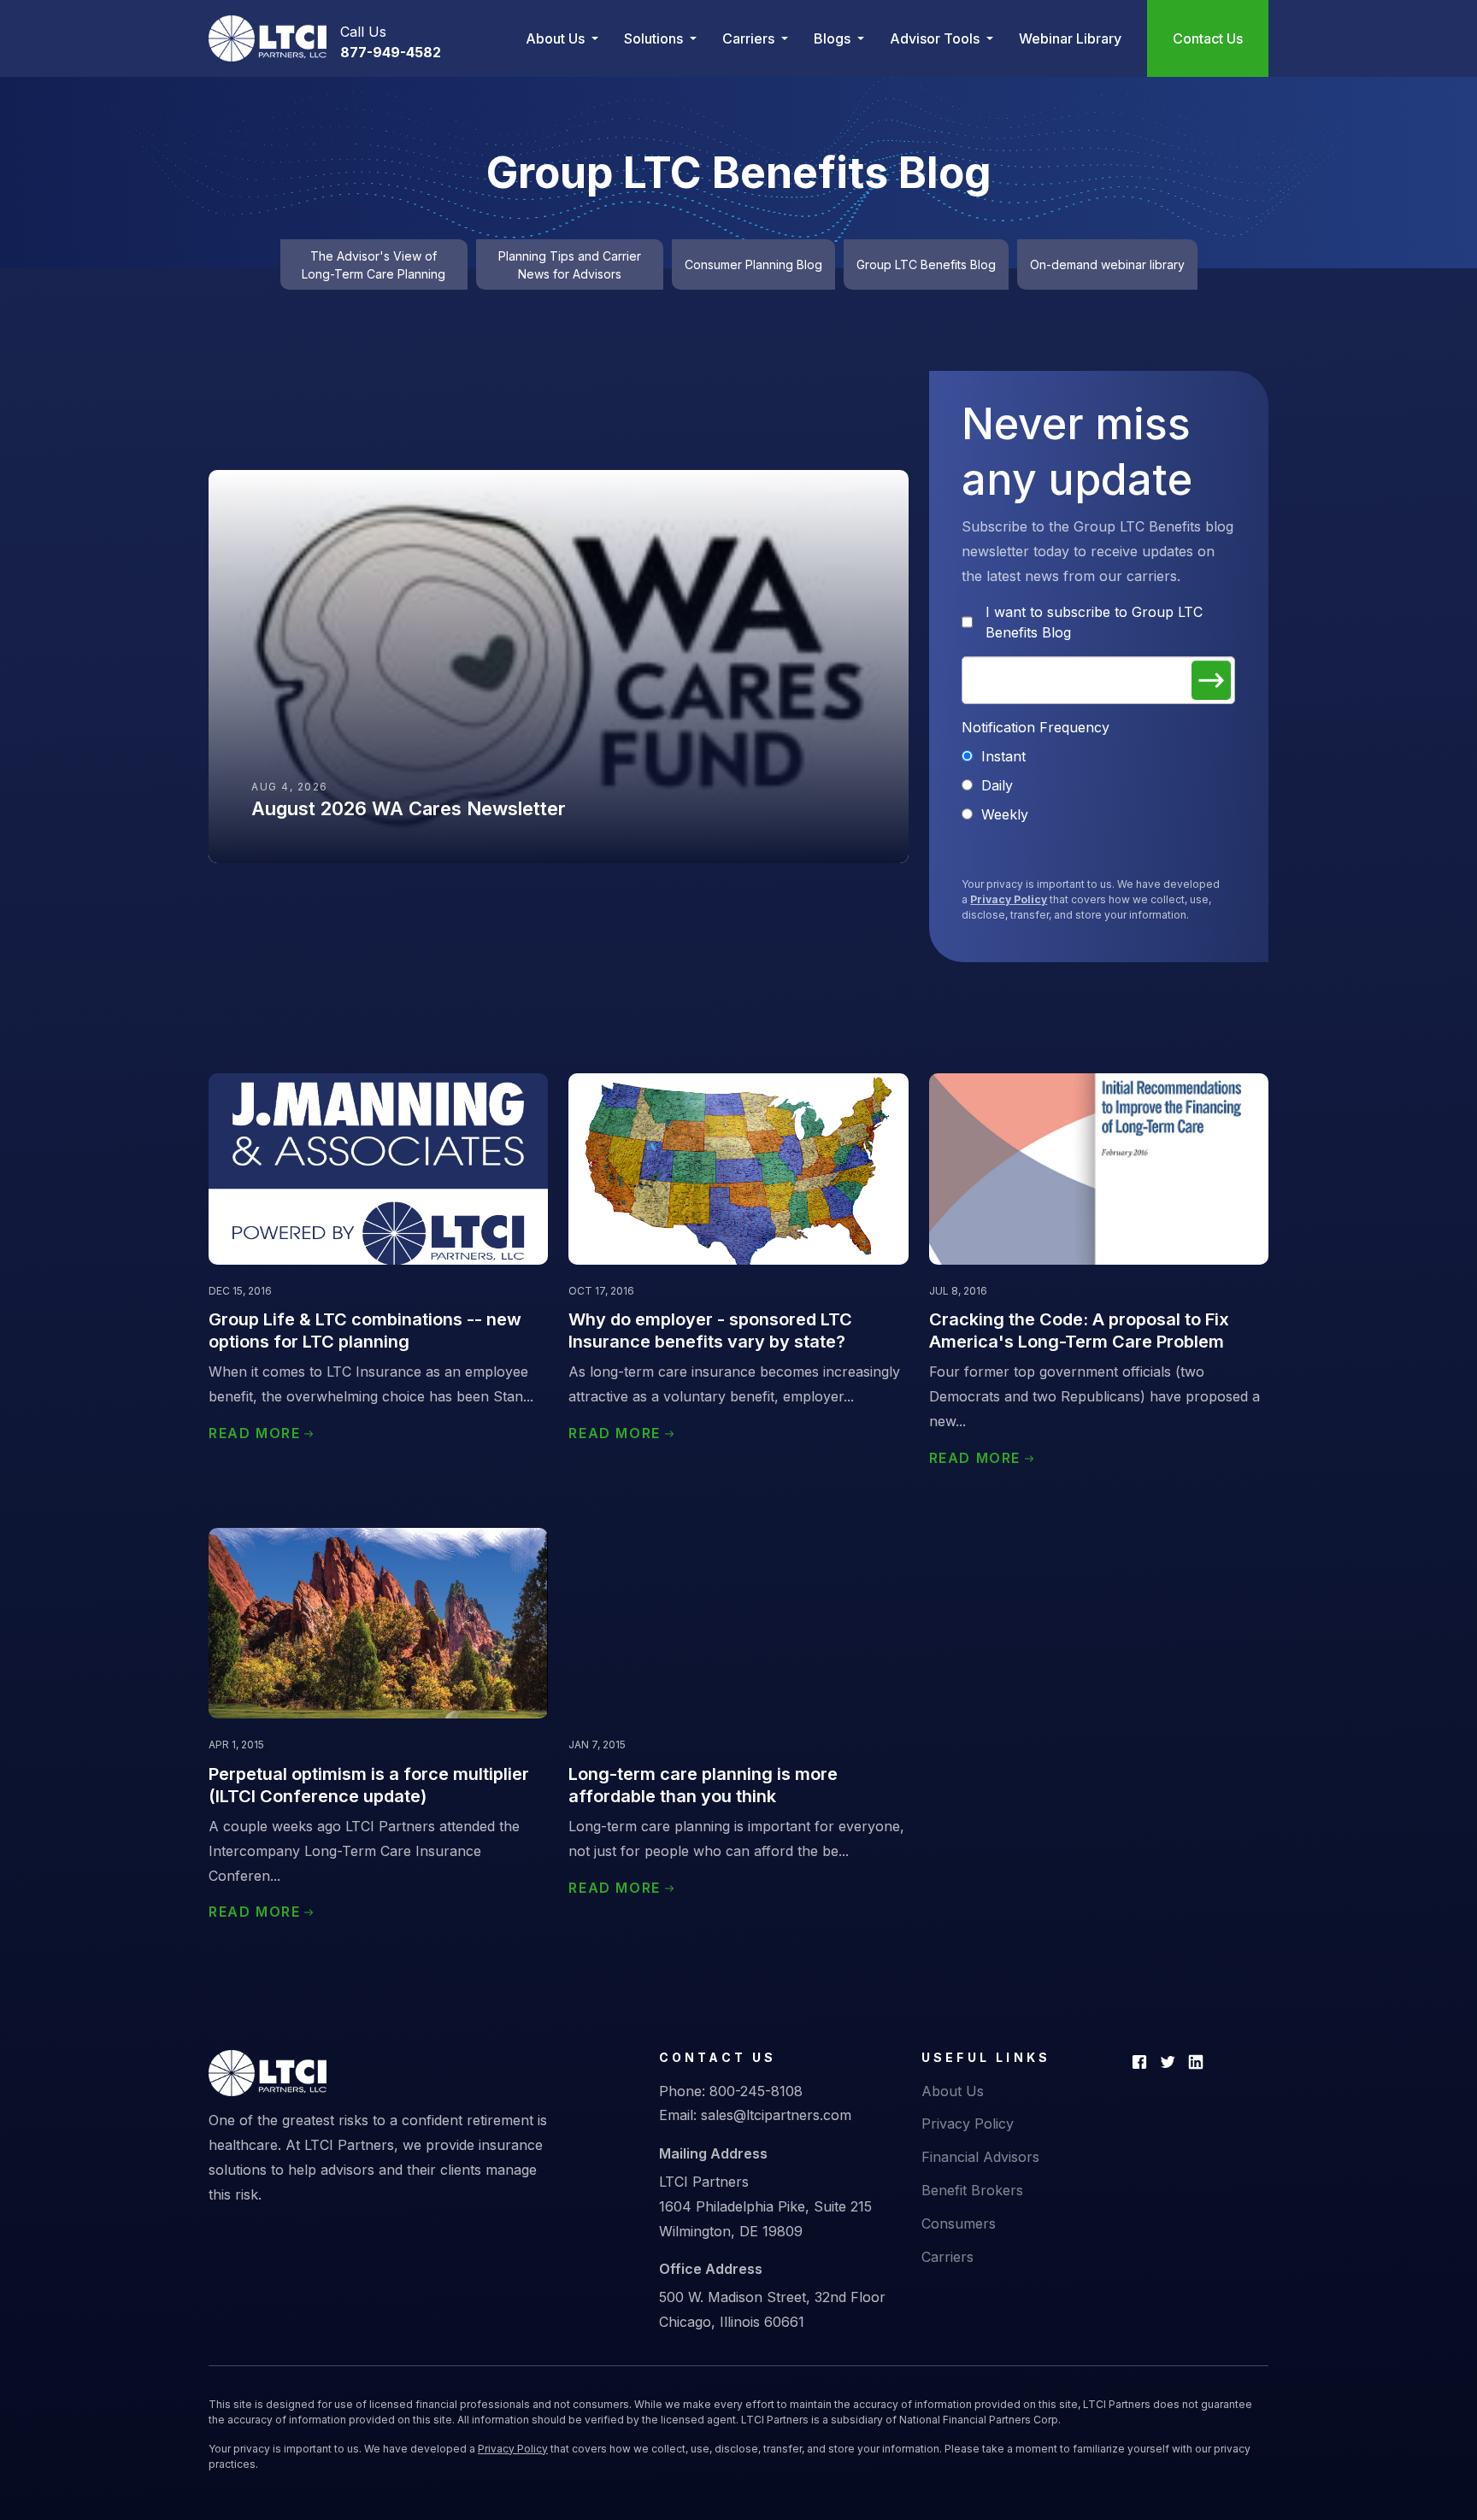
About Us (953, 2091)
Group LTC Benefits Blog (926, 264)
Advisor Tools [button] (936, 38)
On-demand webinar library (1107, 264)
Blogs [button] (834, 38)
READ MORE (254, 1433)
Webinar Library (1070, 38)
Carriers (947, 2257)
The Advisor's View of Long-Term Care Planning (374, 265)
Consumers (959, 2223)
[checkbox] (1098, 785)
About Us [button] (557, 38)
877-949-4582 (391, 52)
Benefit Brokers (972, 2190)
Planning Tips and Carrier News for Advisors (570, 265)
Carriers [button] (750, 38)
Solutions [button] (655, 38)
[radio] (1098, 756)
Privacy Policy (1009, 899)
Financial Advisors (980, 2157)
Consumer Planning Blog (753, 264)
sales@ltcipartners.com (776, 2115)
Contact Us (1208, 38)
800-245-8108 (756, 2091)
